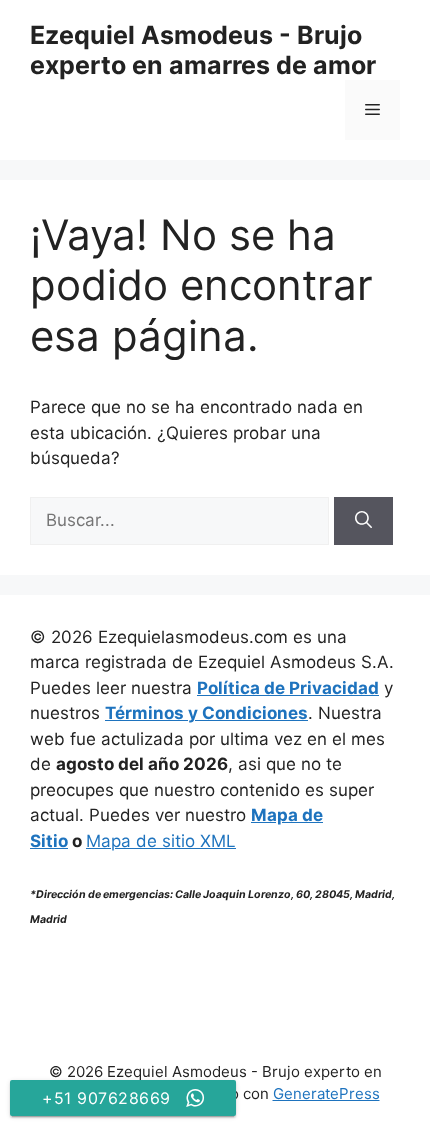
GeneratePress (326, 1093)
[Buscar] (363, 521)
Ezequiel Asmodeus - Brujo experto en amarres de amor (203, 50)
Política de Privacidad (288, 688)
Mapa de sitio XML (161, 841)
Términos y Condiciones (206, 713)
